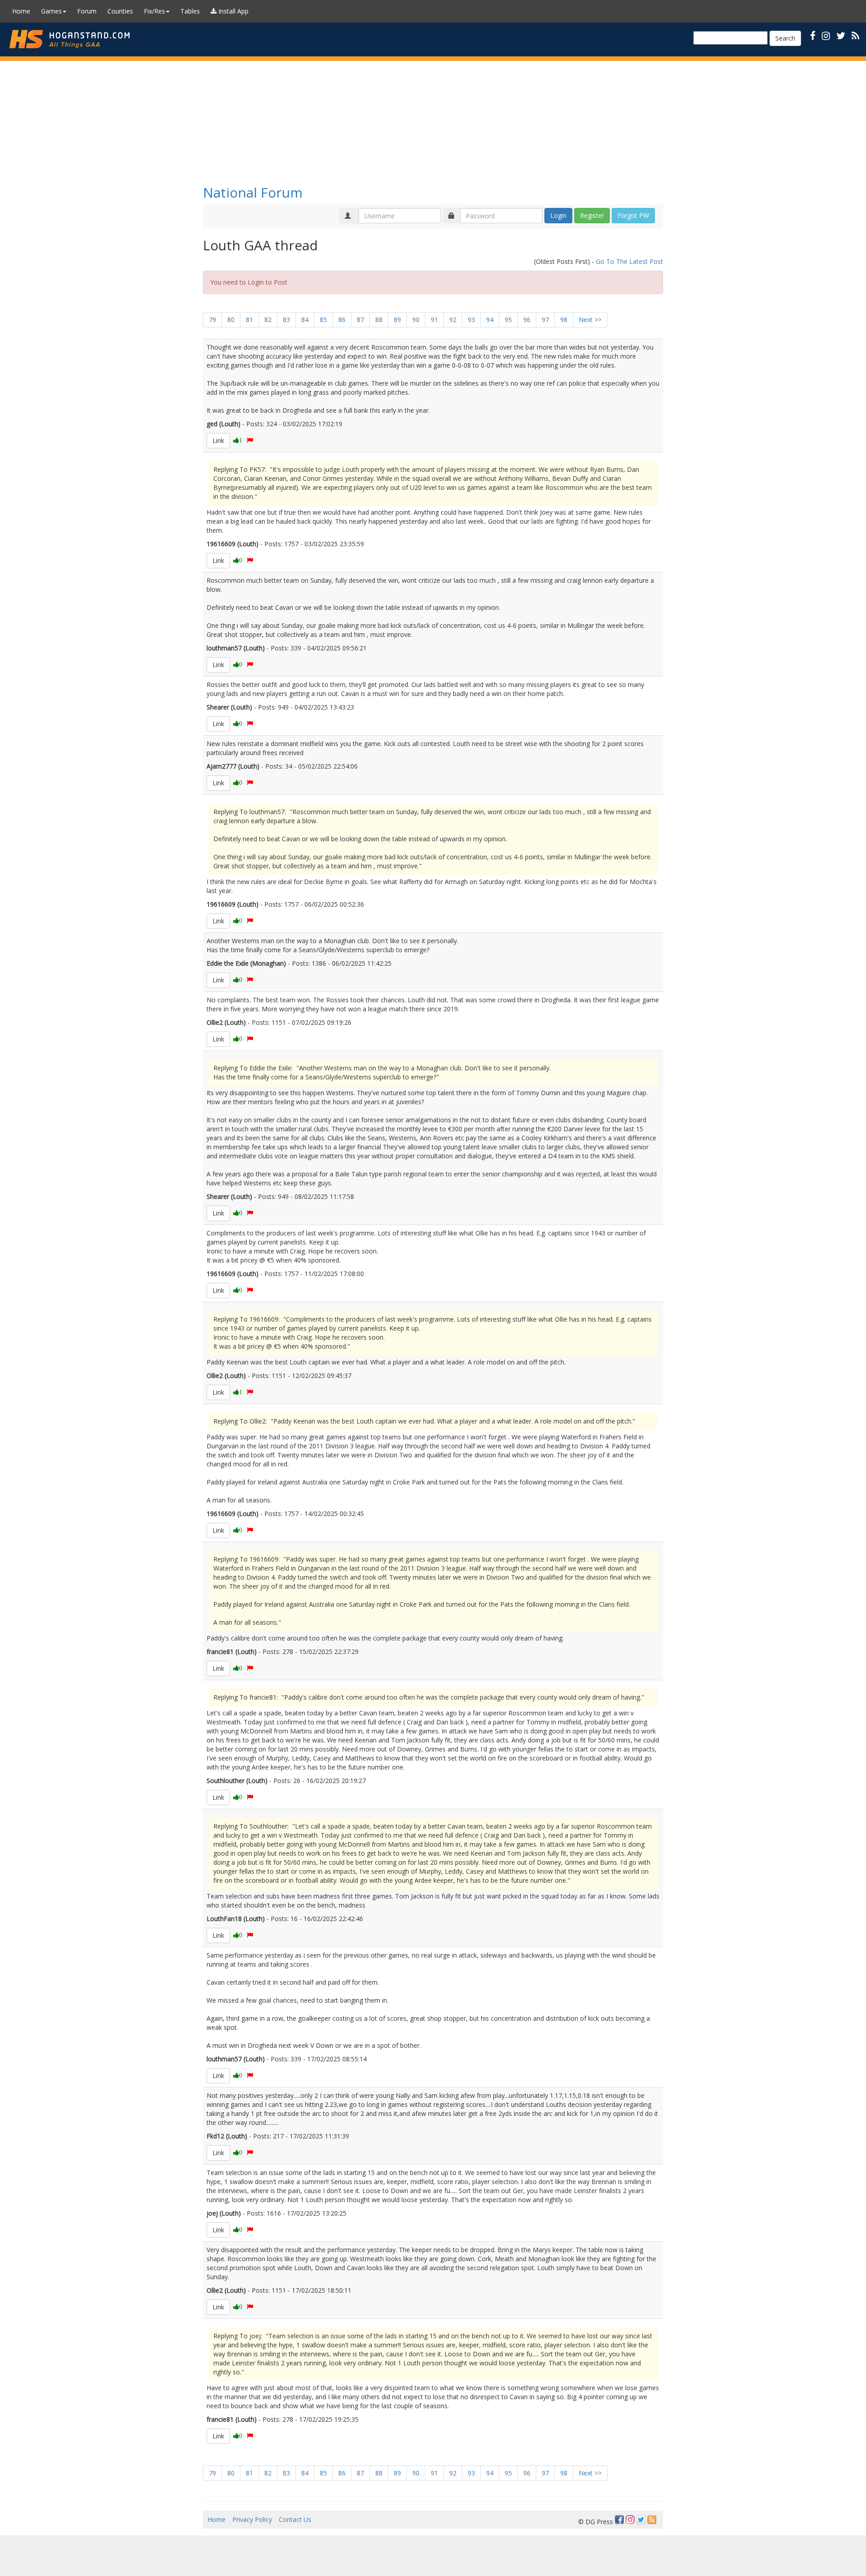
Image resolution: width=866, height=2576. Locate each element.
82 (268, 320)
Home (21, 11)
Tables (190, 11)
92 (453, 320)
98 (564, 320)
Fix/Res (154, 11)
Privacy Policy (252, 2519)
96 (527, 320)
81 (249, 320)
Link (218, 440)
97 (545, 320)
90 (416, 320)
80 (231, 320)
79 (212, 320)
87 (360, 320)
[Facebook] (619, 2520)
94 (490, 320)
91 (434, 320)
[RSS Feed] (652, 2520)
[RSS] (855, 35)
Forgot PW (633, 215)
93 (471, 320)
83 (286, 320)
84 (305, 320)
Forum (87, 11)
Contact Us (295, 2519)
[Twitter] (641, 2520)
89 (397, 320)
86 (342, 320)
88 (379, 320)
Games (51, 11)
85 (323, 320)
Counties (120, 11)
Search (785, 38)
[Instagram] (630, 2520)
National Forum (253, 192)
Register (592, 215)
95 (508, 320)
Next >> (590, 320)
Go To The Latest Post (629, 261)
